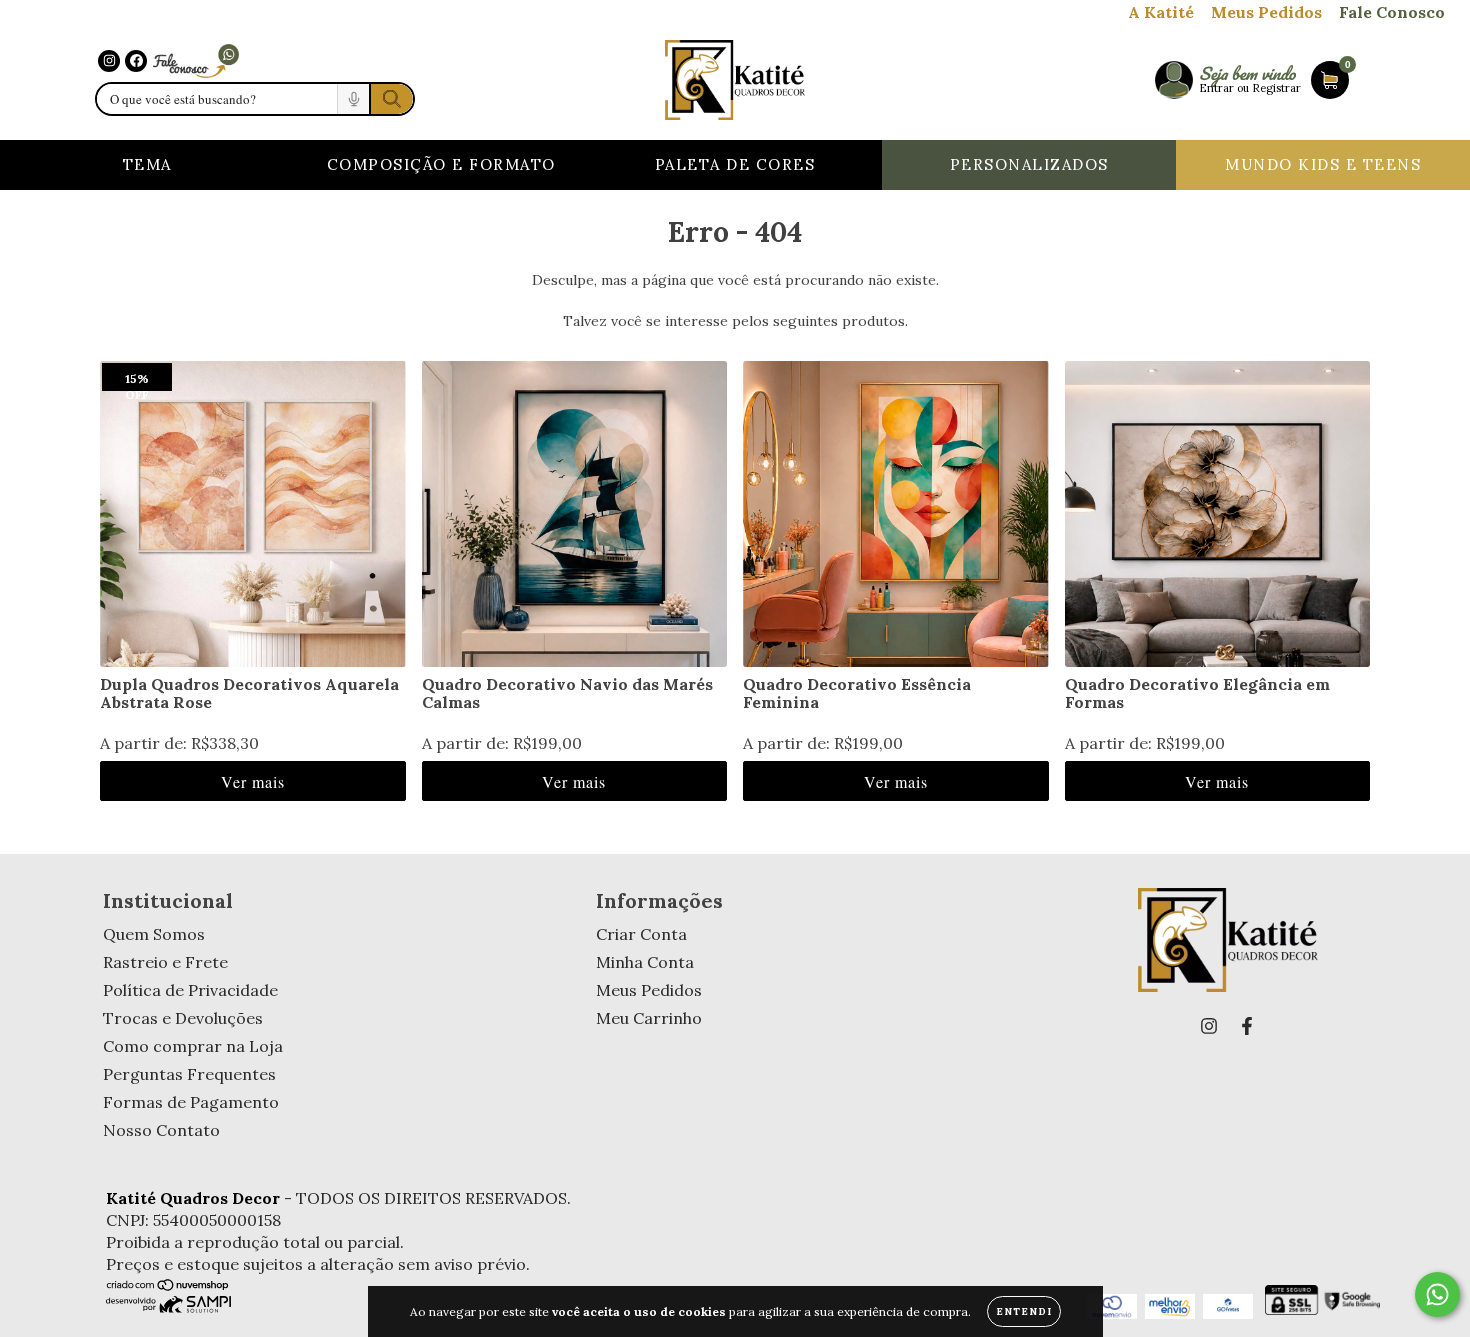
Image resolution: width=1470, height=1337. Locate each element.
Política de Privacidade (190, 990)
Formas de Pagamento (191, 1102)
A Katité (1161, 12)
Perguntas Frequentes (189, 1074)
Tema (147, 164)
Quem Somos (154, 934)
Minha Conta (645, 962)
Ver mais (253, 781)
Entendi (1024, 1311)
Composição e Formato (441, 164)
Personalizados (1029, 164)
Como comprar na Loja (193, 1046)
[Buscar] (391, 99)
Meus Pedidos (1266, 12)
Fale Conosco (1392, 12)
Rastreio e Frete (165, 962)
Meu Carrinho (649, 1018)
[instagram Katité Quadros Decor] (1209, 1026)
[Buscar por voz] (353, 99)
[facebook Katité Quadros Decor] (1247, 1026)
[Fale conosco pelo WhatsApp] (196, 60)
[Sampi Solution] (168, 1307)
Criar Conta (641, 934)
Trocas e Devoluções (183, 1018)
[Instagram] (109, 61)
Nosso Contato (161, 1130)
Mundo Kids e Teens (1323, 164)
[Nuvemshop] (168, 1286)
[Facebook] (136, 61)
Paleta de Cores (735, 164)
